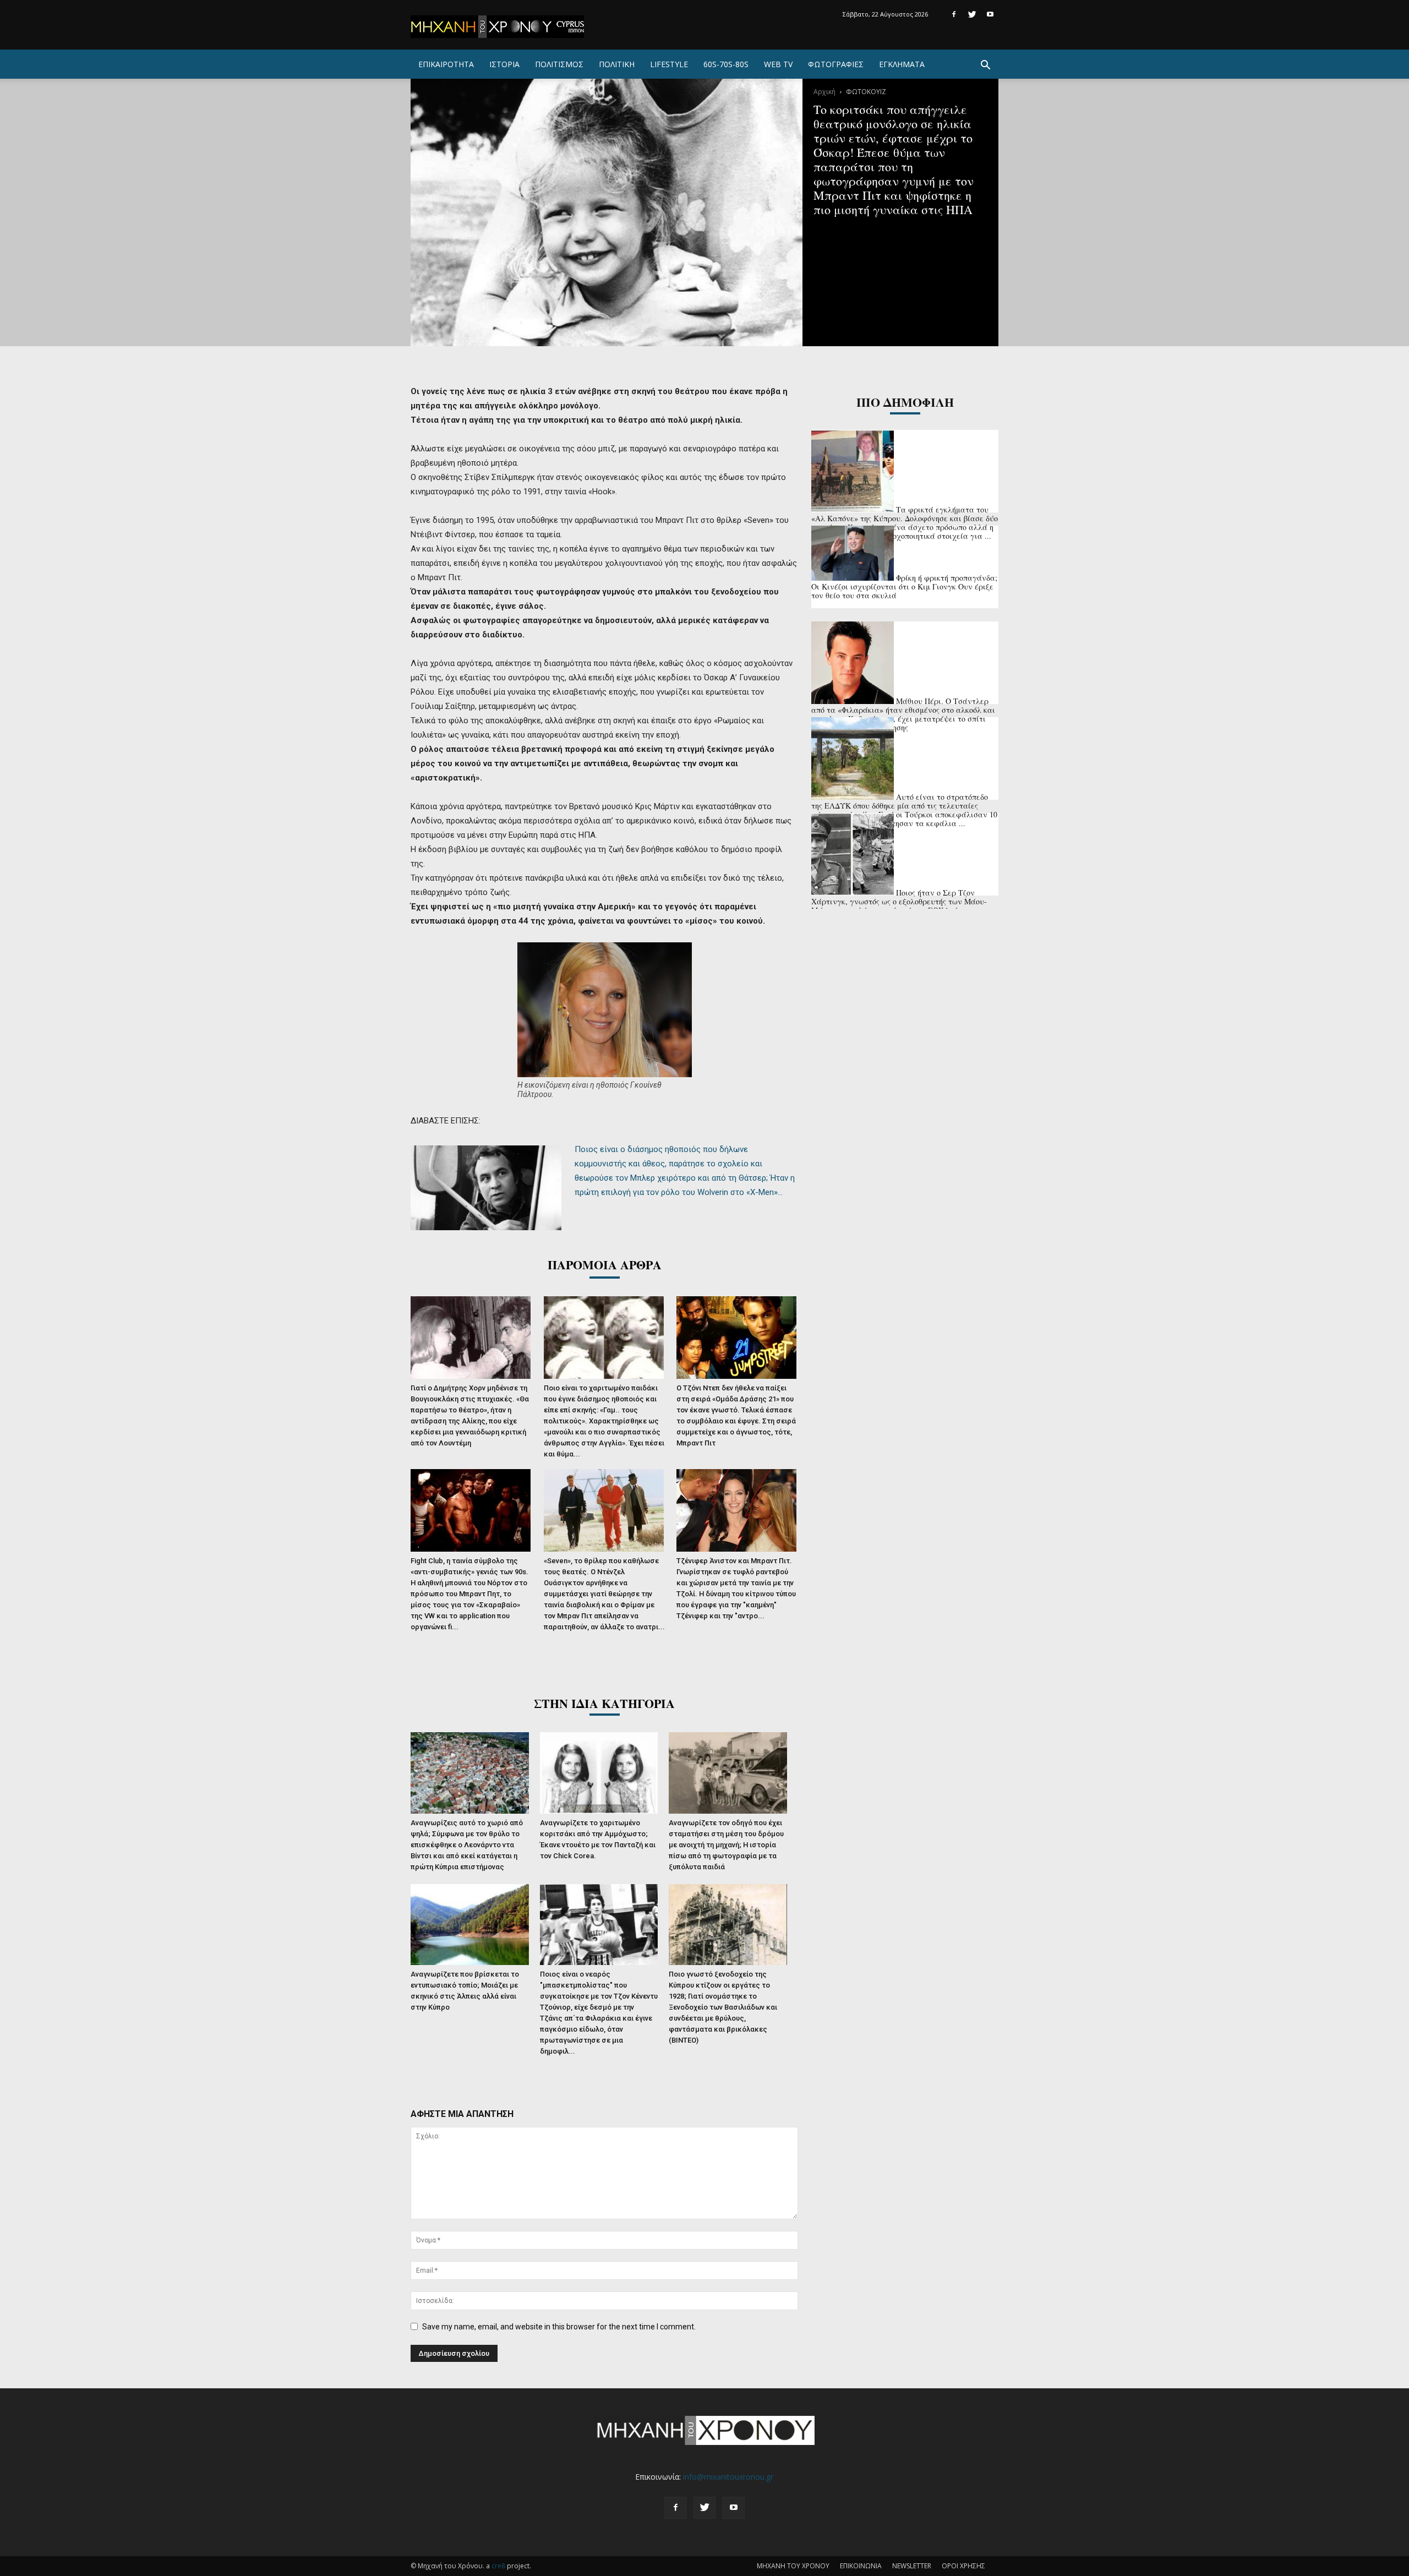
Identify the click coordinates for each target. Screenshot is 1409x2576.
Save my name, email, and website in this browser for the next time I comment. (559, 2327)
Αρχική (824, 92)
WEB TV (778, 64)
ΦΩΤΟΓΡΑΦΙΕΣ (836, 64)
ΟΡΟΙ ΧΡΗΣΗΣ (963, 2566)
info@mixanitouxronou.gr (728, 2477)
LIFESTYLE (669, 64)
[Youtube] (990, 14)
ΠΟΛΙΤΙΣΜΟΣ (559, 64)
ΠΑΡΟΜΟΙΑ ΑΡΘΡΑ (605, 1265)
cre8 (498, 2566)
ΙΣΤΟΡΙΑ (504, 64)
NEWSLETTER (912, 2566)
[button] (985, 66)
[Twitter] (972, 14)
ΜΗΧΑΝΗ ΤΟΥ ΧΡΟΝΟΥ (793, 2566)
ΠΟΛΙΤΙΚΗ (617, 64)
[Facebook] (954, 14)
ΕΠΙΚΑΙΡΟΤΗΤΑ (446, 64)
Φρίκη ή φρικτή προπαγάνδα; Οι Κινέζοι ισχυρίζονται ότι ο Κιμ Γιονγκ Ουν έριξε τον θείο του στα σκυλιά (904, 586)
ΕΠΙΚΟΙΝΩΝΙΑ (861, 2566)
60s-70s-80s (726, 64)
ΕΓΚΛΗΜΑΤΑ (902, 64)
